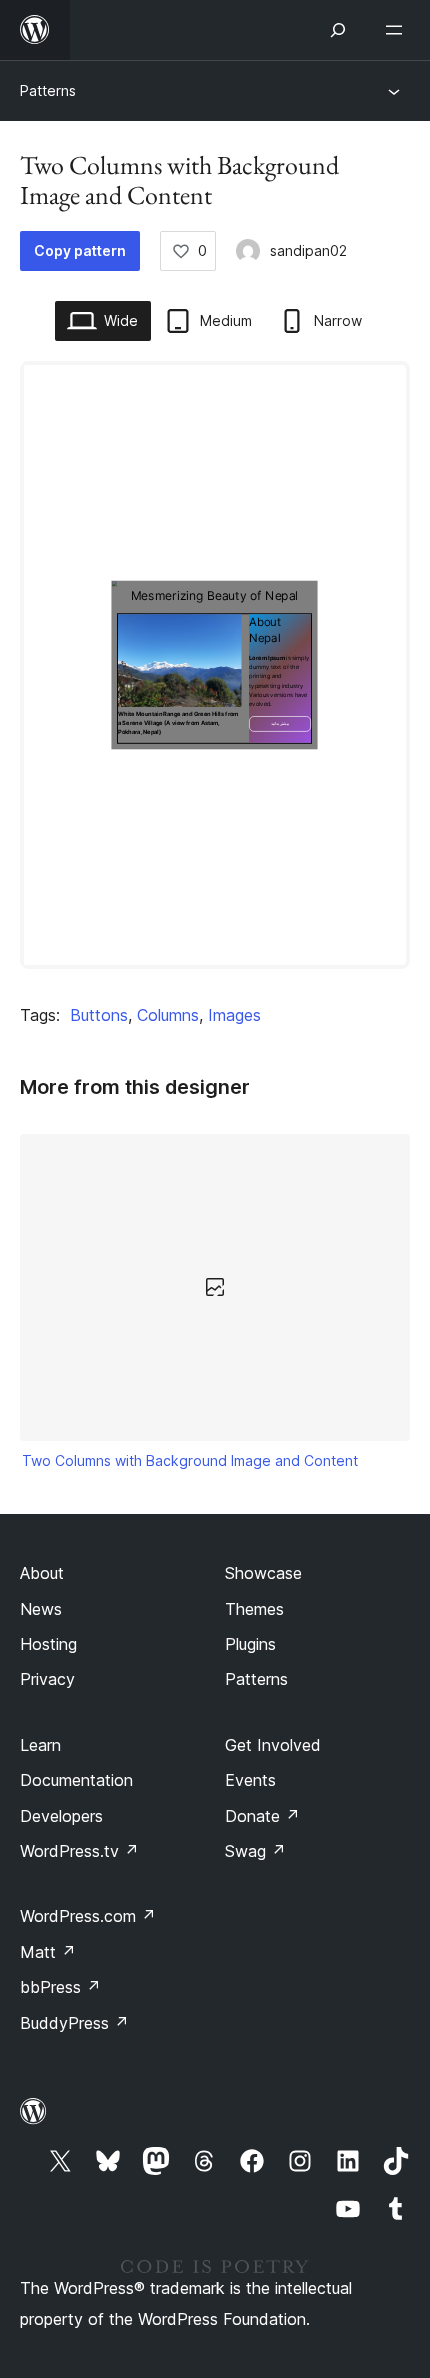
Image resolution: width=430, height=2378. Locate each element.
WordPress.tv (79, 1851)
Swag (255, 1851)
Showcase (263, 1573)
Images (234, 1015)
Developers (61, 1816)
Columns (168, 1015)
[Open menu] (398, 30)
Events (250, 1780)
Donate (262, 1816)
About (42, 1573)
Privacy (47, 1679)
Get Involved (273, 1745)
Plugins (250, 1644)
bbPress (60, 1987)
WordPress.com (88, 1916)
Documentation (76, 1780)
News (41, 1609)
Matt (48, 1952)
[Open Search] (338, 30)
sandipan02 (308, 250)
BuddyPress (74, 2023)
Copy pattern (80, 250)
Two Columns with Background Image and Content (190, 1460)
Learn (40, 1745)
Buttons (99, 1015)
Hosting (48, 1644)
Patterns (48, 90)
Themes (254, 1609)
